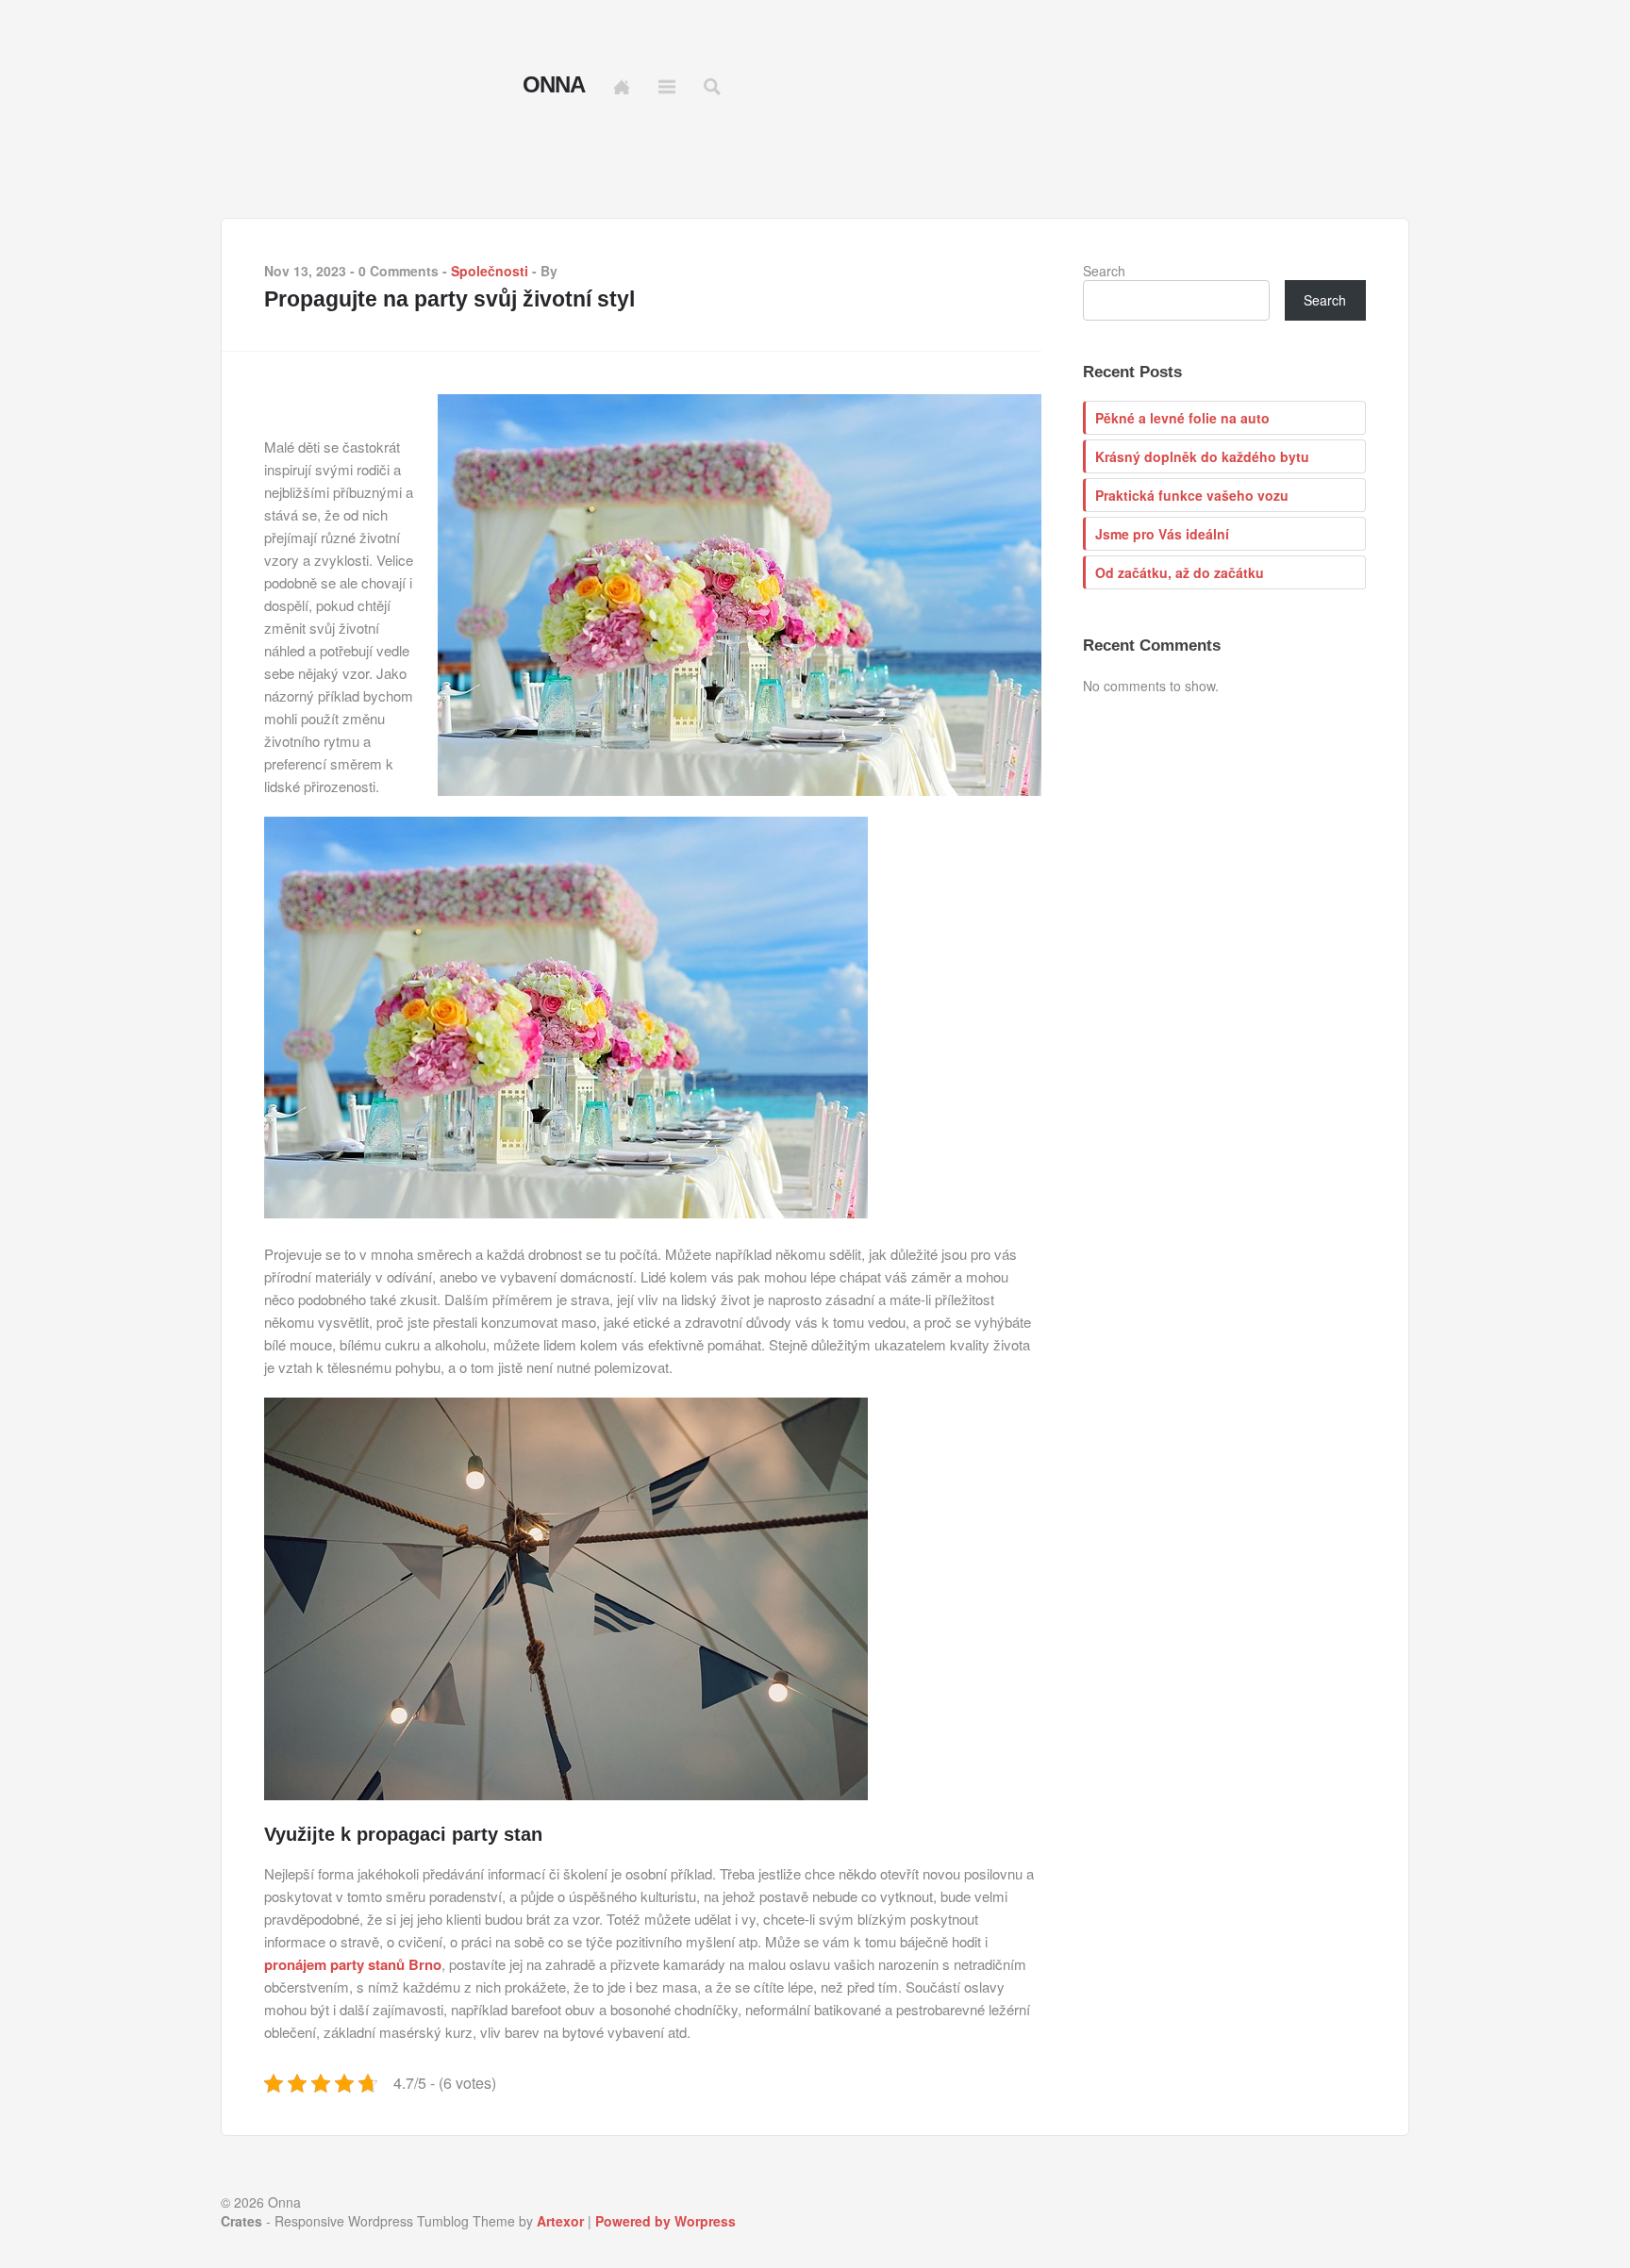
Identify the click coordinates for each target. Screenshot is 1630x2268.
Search (1104, 271)
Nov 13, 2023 (305, 271)
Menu (667, 87)
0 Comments (399, 271)
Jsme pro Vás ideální (1162, 534)
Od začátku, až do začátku (1180, 572)
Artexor (560, 2221)
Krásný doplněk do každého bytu (1202, 456)
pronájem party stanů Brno (353, 1964)
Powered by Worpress (665, 2221)
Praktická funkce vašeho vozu (1192, 495)
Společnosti (490, 271)
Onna (554, 85)
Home (622, 87)
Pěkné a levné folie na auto (1182, 418)
